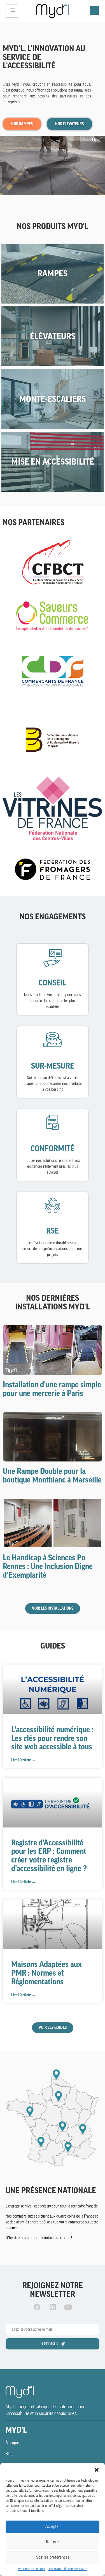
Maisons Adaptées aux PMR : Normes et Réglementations (46, 1973)
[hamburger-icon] (12, 11)
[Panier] (95, 11)
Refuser (53, 2542)
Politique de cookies (31, 2569)
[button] (97, 2470)
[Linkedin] (53, 2307)
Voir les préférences (53, 2558)
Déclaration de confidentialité (67, 2569)
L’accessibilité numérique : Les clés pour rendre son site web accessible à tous (52, 1738)
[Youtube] (68, 2307)
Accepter (53, 2527)
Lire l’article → (23, 1760)
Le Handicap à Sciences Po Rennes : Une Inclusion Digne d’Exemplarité (48, 1566)
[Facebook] (37, 2307)
